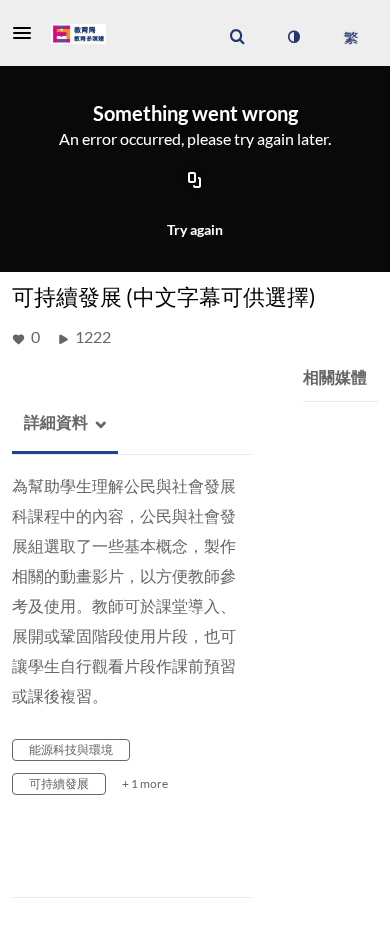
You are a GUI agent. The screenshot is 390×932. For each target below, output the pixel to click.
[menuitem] (237, 37)
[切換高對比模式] (293, 37)
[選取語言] (350, 37)
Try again (195, 229)
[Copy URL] (195, 182)
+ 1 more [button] (145, 783)
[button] (28, 33)
